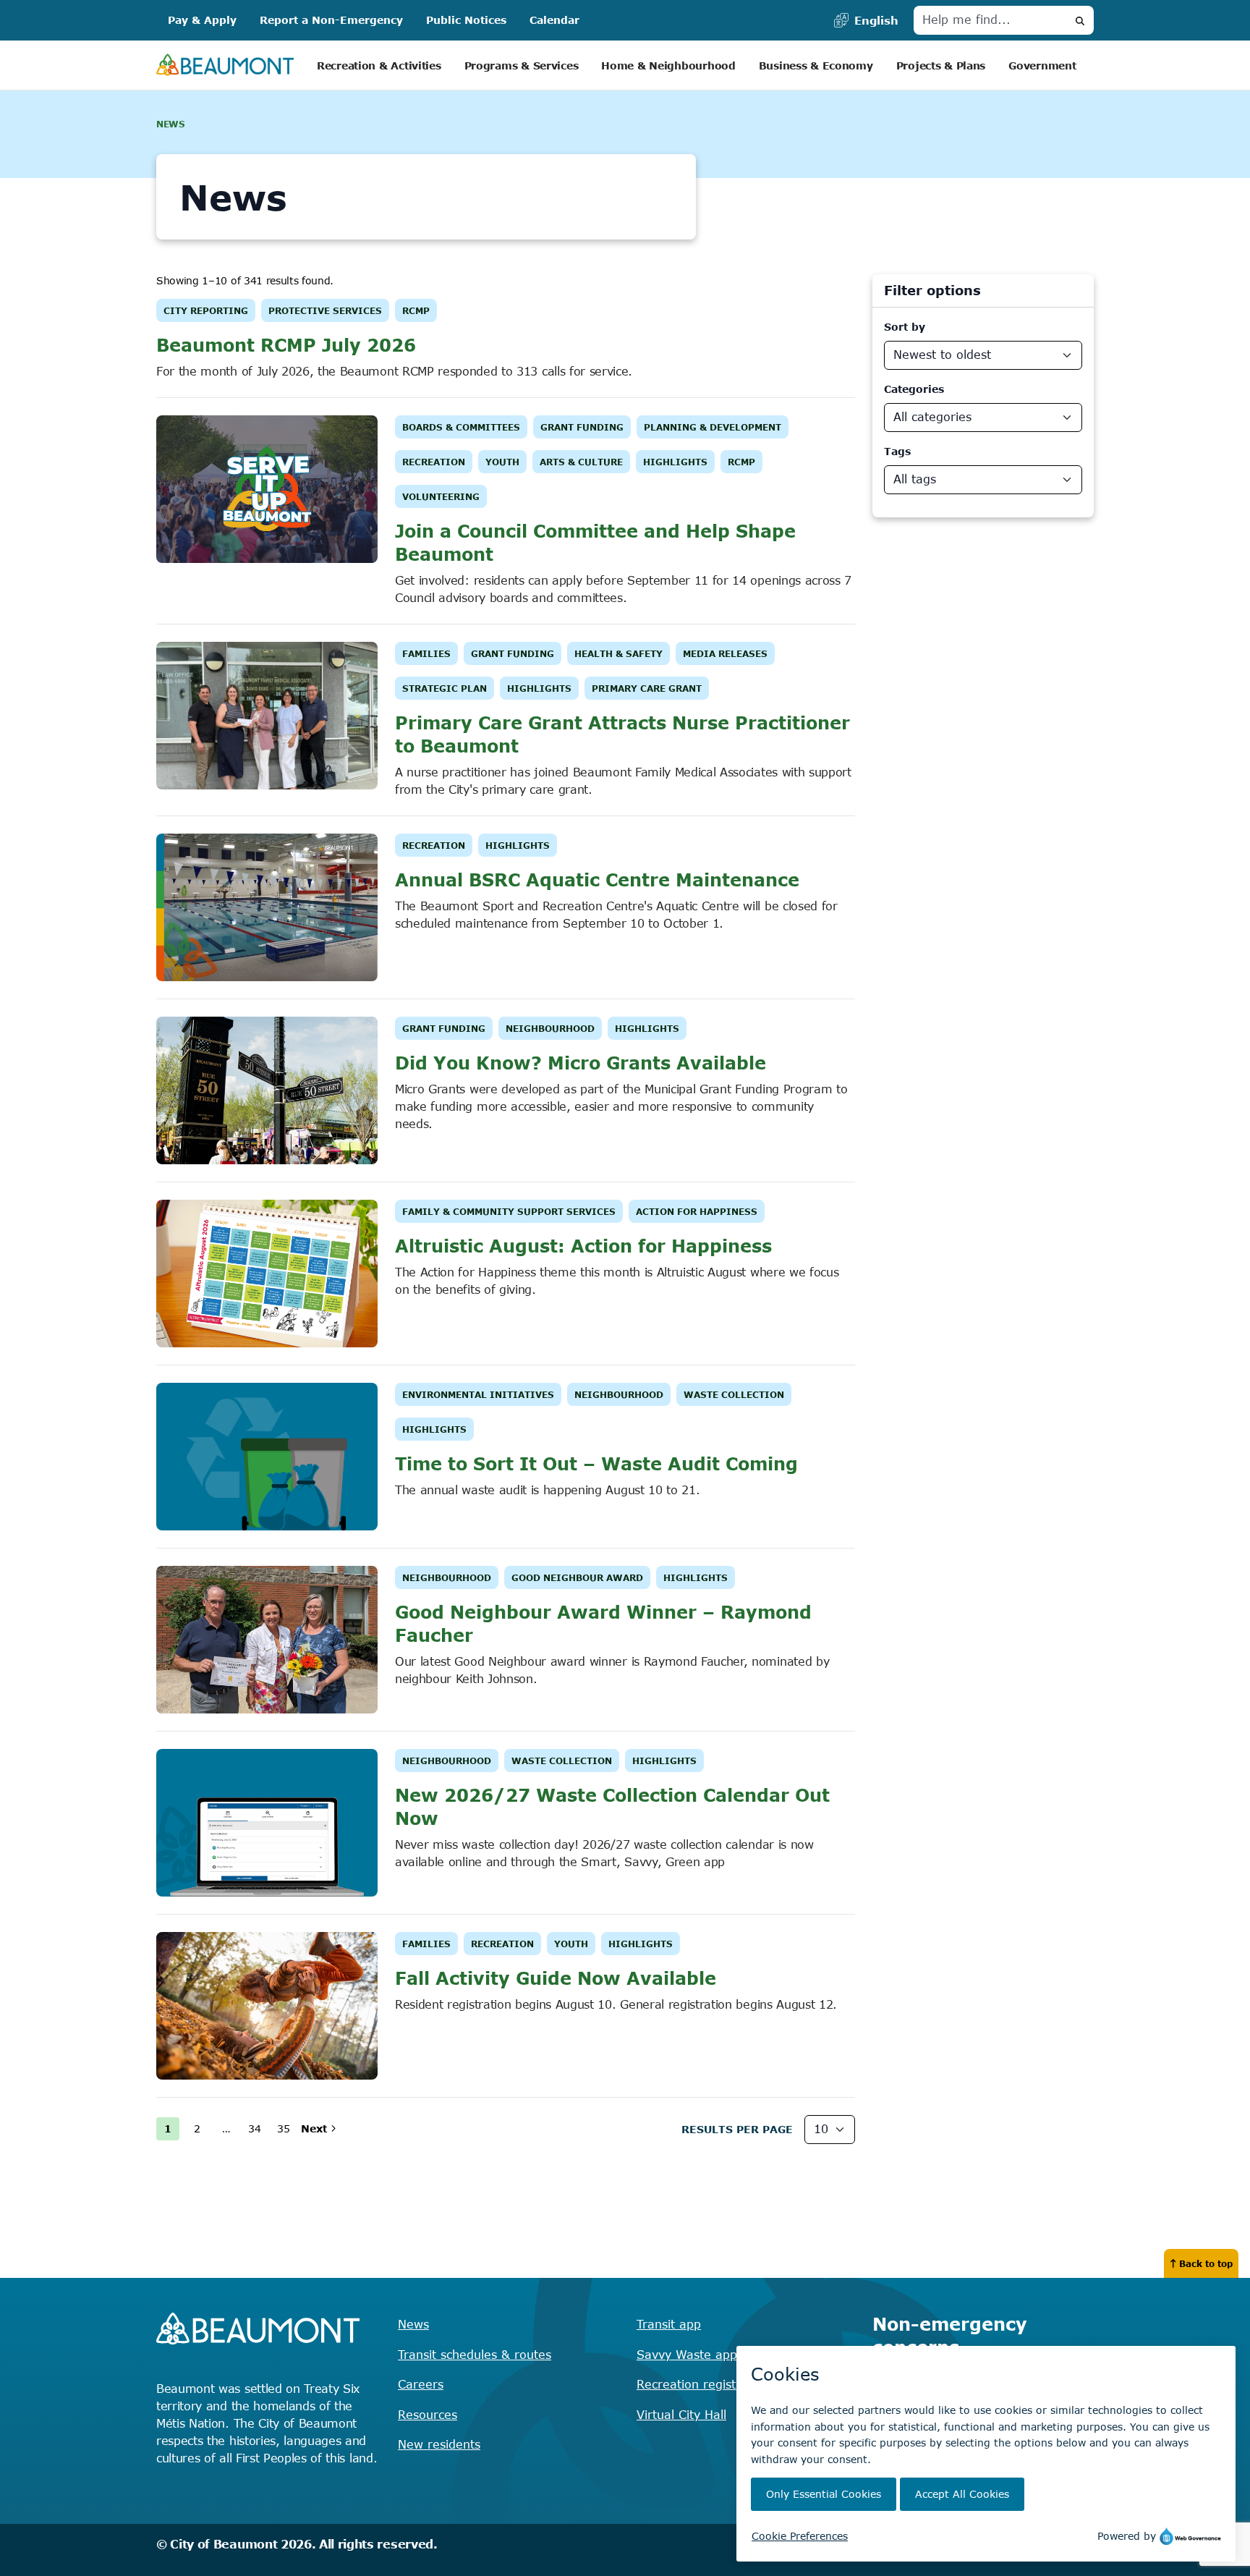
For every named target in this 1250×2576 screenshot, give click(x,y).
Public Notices (466, 20)
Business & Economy (816, 65)
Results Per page (737, 2129)
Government (1042, 65)
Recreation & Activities (379, 65)
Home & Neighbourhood (668, 65)
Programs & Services (522, 65)
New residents (439, 2444)
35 (284, 2128)
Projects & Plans (941, 65)
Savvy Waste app (687, 2355)
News (413, 2324)
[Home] (225, 65)
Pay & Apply (202, 20)
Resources (428, 2415)
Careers (421, 2384)
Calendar (554, 20)
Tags (897, 451)
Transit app (669, 2324)
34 (255, 2128)
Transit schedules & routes (475, 2355)
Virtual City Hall (681, 2415)
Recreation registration (703, 2384)
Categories (914, 389)
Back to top (1206, 2263)
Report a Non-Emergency (331, 20)
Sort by (905, 327)
